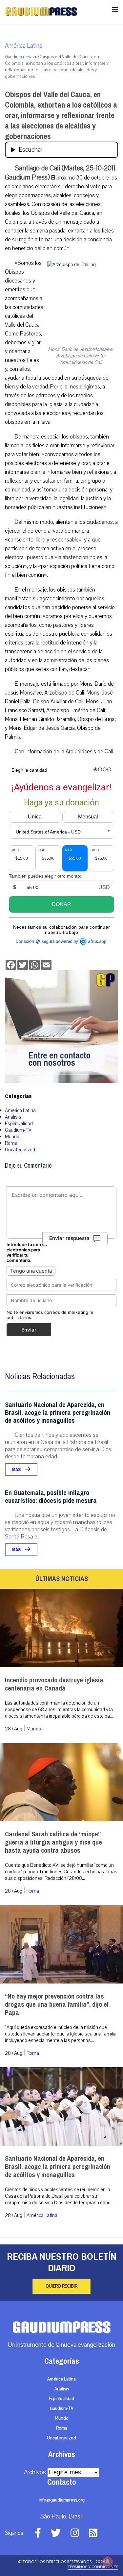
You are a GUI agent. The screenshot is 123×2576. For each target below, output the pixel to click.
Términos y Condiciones (93, 2567)
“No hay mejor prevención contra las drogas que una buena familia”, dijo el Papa (57, 2005)
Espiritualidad (19, 1124)
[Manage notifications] (108, 2562)
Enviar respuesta (69, 1238)
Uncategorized (20, 1150)
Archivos (35, 2472)
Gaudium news (19, 57)
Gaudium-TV (18, 1130)
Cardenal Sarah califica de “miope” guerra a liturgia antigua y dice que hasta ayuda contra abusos (53, 1842)
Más (17, 1470)
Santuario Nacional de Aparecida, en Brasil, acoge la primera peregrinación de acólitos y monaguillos (58, 1413)
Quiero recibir (61, 2286)
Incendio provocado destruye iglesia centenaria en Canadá (54, 1684)
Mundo (12, 1137)
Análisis (13, 1117)
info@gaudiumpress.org (62, 2500)
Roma (11, 1143)
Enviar (29, 1330)
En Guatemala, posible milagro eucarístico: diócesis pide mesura (51, 1497)
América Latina (24, 46)
